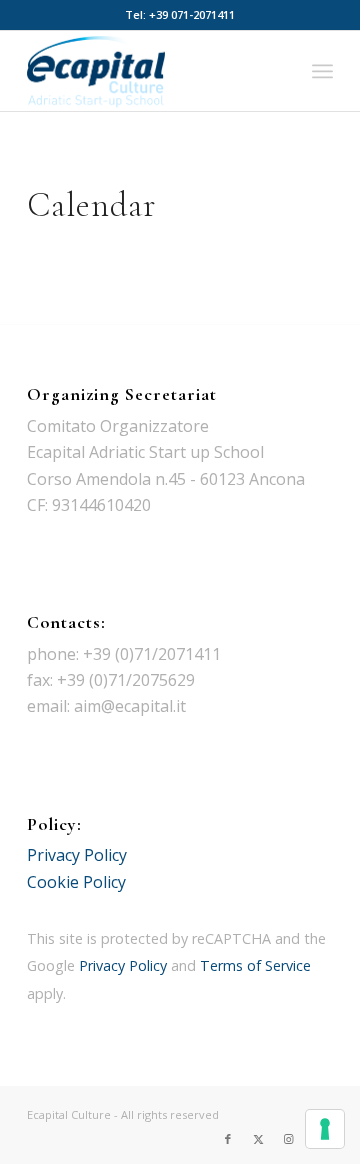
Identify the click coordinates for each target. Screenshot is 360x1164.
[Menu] (322, 71)
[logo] (149, 71)
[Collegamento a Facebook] (228, 1139)
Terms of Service (255, 965)
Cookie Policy (76, 882)
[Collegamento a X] (258, 1139)
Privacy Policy (77, 855)
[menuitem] (322, 71)
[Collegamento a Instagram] (288, 1139)
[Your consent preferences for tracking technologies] (325, 1129)
